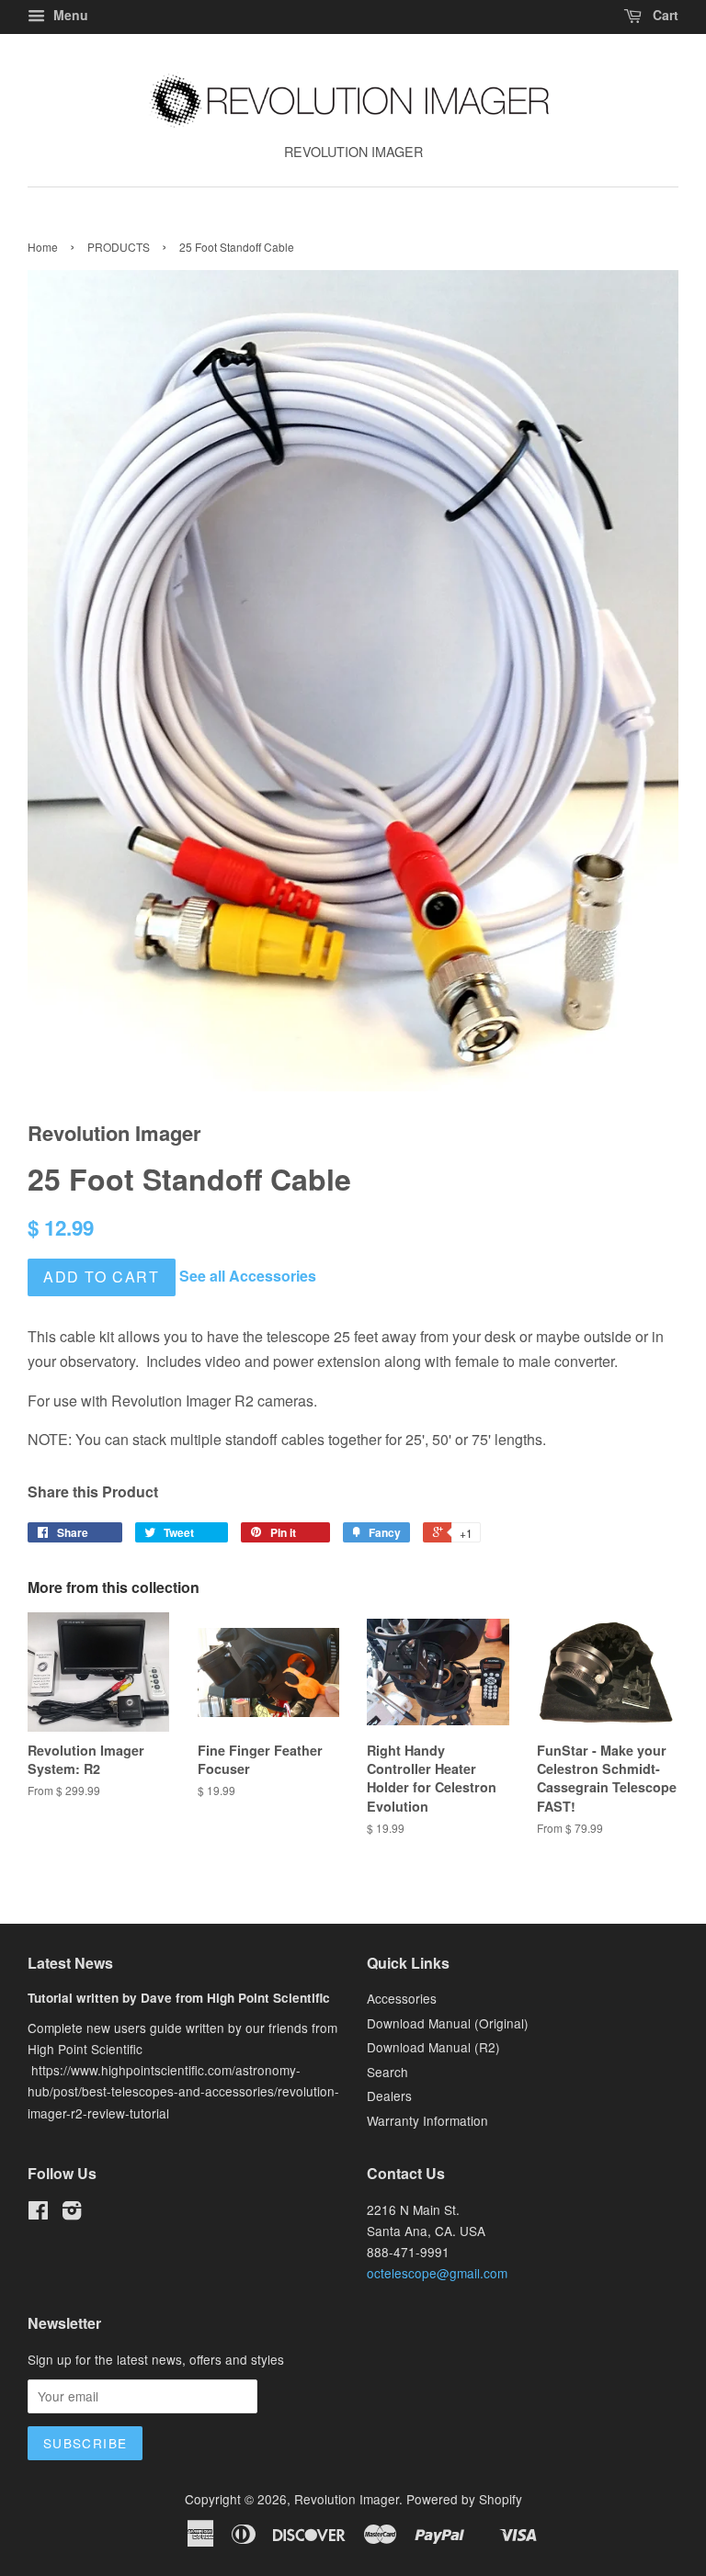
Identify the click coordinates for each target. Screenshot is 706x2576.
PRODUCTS (119, 247)
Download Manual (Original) (448, 2023)
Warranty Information (427, 2120)
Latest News (70, 1963)
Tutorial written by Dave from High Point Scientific (179, 1998)
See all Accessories (248, 1276)
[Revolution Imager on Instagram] (72, 2213)
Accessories (402, 1998)
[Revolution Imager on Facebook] (38, 2213)
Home (43, 247)
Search (387, 2072)
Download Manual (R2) (433, 2047)
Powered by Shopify (464, 2499)
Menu (69, 15)
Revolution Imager (347, 2499)
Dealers (389, 2096)
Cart (664, 15)
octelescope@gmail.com (437, 2273)
